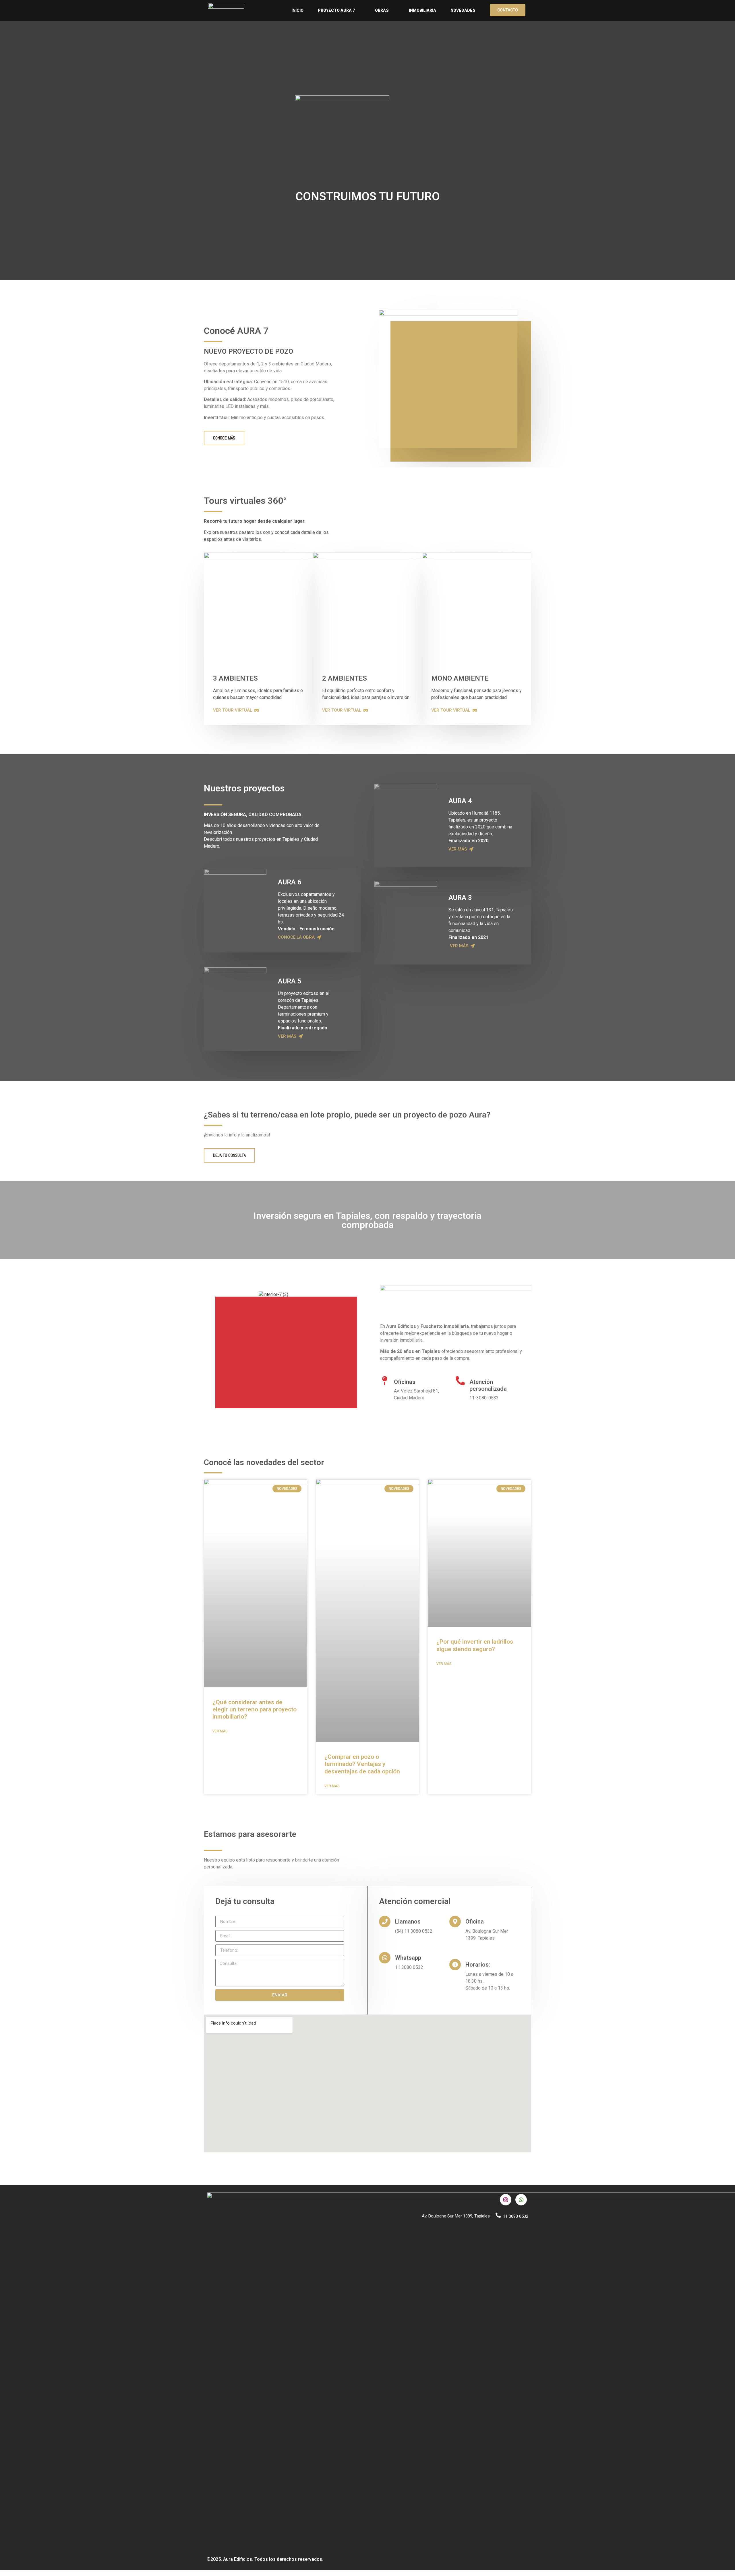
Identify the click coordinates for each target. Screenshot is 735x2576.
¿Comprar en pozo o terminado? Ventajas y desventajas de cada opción (362, 1764)
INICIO (297, 10)
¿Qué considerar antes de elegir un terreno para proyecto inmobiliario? (255, 1709)
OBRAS (382, 10)
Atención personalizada (488, 1385)
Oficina (475, 1922)
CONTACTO (508, 10)
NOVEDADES (463, 10)
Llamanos (408, 1922)
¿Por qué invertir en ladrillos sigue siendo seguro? (475, 1645)
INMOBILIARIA (422, 10)
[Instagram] (506, 2200)
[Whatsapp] (385, 1958)
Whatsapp (408, 1958)
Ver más (220, 1731)
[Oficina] (455, 1922)
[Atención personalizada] (460, 1381)
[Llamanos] (385, 1922)
